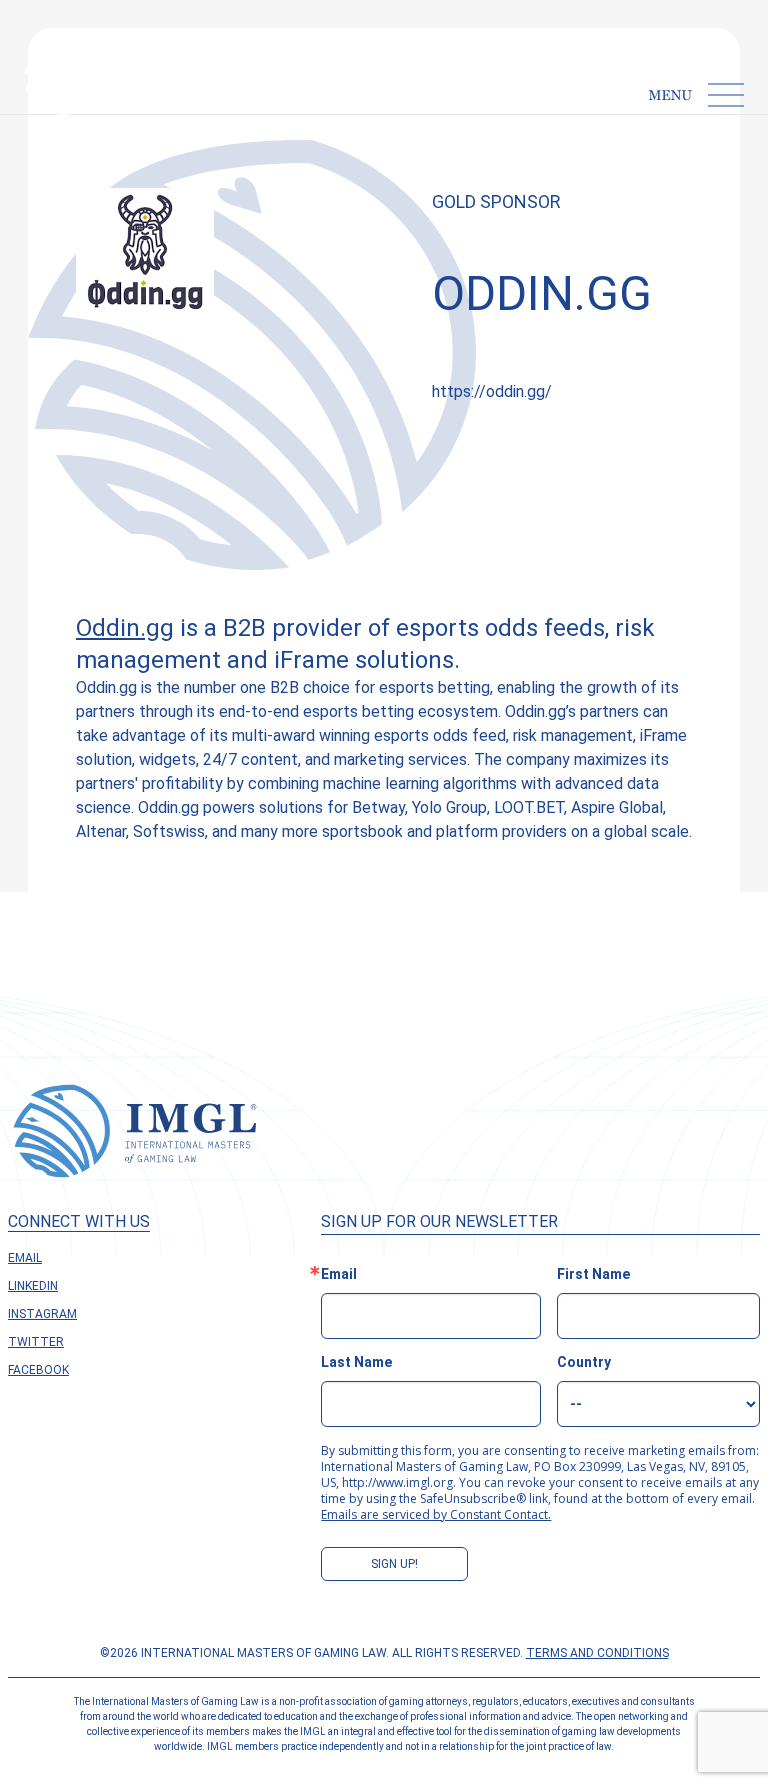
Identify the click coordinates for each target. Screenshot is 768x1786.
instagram (42, 1314)
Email (25, 1258)
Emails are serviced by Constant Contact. (436, 1514)
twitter (36, 1342)
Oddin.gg (125, 628)
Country (584, 1362)
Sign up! (394, 1564)
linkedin (33, 1286)
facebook (38, 1370)
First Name (593, 1274)
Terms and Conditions (597, 1653)
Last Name (356, 1362)
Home (54, 136)
